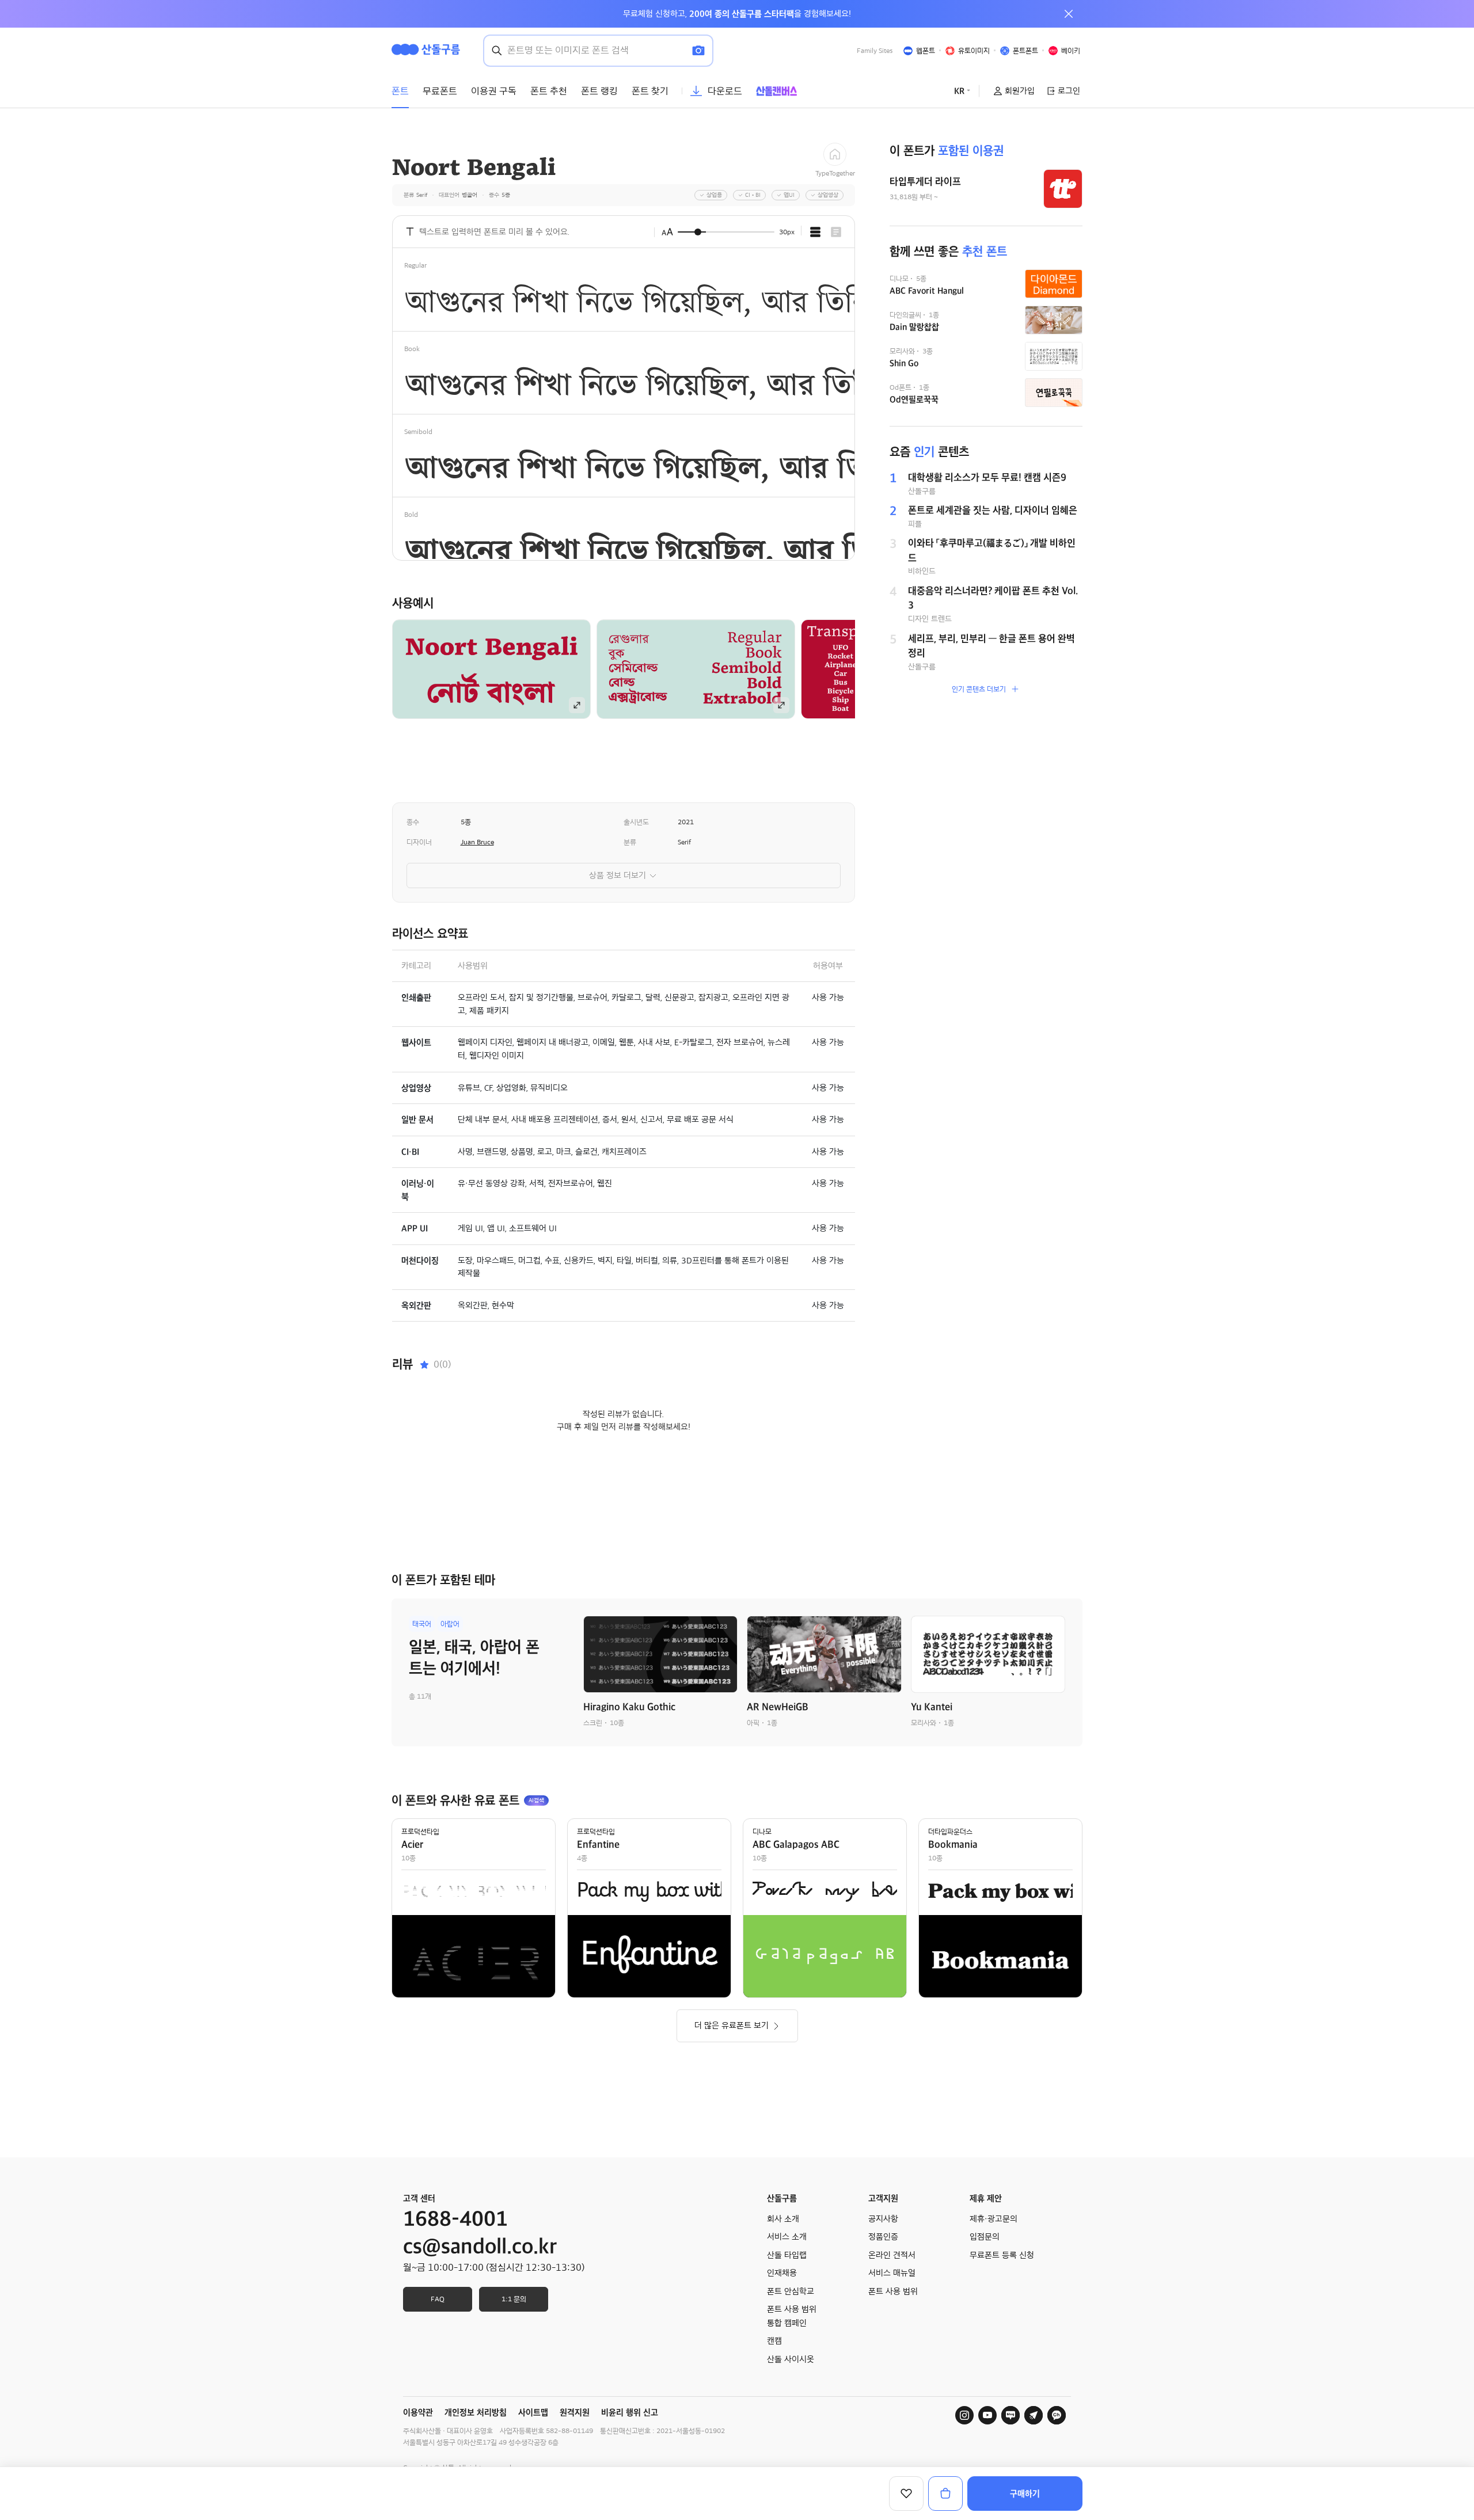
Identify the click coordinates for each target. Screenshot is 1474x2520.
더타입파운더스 (950, 1832)
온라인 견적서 (892, 2255)
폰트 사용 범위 (893, 2291)
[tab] (815, 232)
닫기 (1069, 14)
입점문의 (985, 2237)
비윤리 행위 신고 (630, 2412)
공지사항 (883, 2219)
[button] (875, 669)
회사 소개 (783, 2219)
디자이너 (419, 842)
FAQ (438, 2299)
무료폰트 (440, 91)
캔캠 (774, 2341)
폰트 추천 (549, 91)
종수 (413, 822)
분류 (630, 842)
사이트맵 (533, 2412)
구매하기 (1025, 2494)
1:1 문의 (514, 2299)
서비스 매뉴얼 (892, 2273)
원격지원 (575, 2412)
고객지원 (883, 2198)
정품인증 (883, 2237)
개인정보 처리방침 (476, 2412)
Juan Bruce (477, 842)
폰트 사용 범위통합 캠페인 (792, 2316)
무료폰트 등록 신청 (1002, 2255)
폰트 (400, 91)
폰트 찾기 (650, 91)
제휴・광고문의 (994, 2219)
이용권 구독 (494, 91)
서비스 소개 (787, 2237)
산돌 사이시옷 (791, 2359)
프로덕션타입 (420, 1832)
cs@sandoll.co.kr (480, 2247)
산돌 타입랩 (787, 2255)
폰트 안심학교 (791, 2291)
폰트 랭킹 (599, 91)
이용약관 (418, 2412)
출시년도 (636, 822)
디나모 (762, 1832)
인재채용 (782, 2273)
